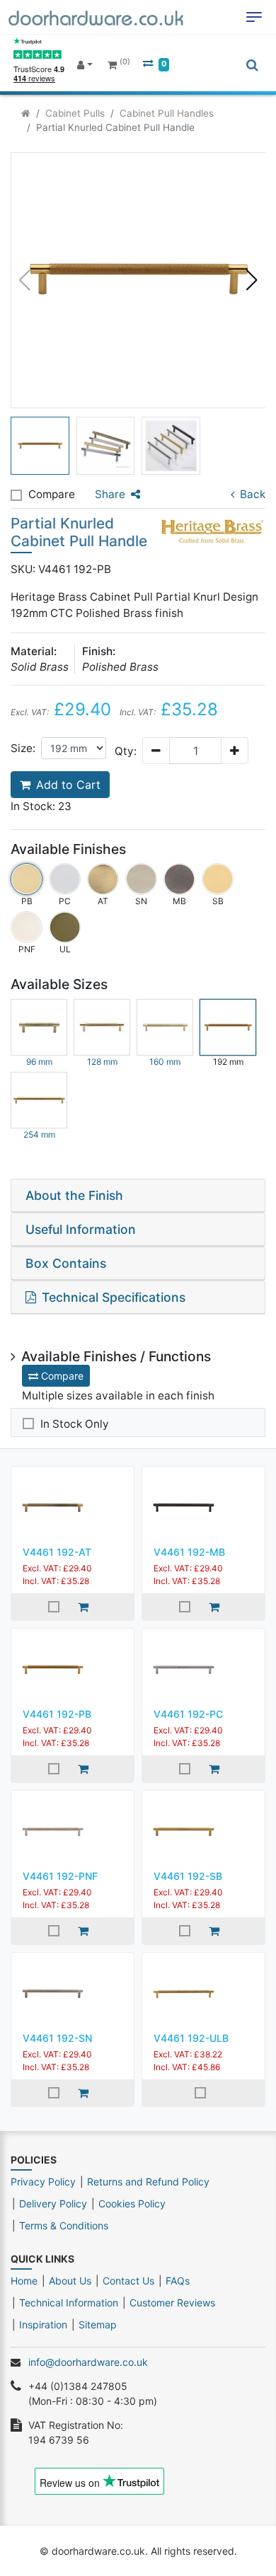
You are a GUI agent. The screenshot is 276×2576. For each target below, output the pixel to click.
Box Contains (66, 1263)
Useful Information (81, 1229)
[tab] (138, 1196)
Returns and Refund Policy (148, 2182)
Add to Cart (68, 785)
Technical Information (69, 2303)
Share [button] (110, 494)
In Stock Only (75, 1424)
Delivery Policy (53, 2204)
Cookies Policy (132, 2204)
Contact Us (128, 2281)
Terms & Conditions (64, 2225)
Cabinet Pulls (75, 113)
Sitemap (98, 2324)
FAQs (178, 2281)
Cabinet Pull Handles (167, 113)
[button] (252, 280)
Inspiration (43, 2324)
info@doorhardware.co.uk (88, 2362)
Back (253, 494)
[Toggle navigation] (254, 17)
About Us (70, 2281)
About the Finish (74, 1195)
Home (24, 2281)
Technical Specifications (114, 1297)
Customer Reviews (172, 2303)
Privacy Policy (43, 2182)
